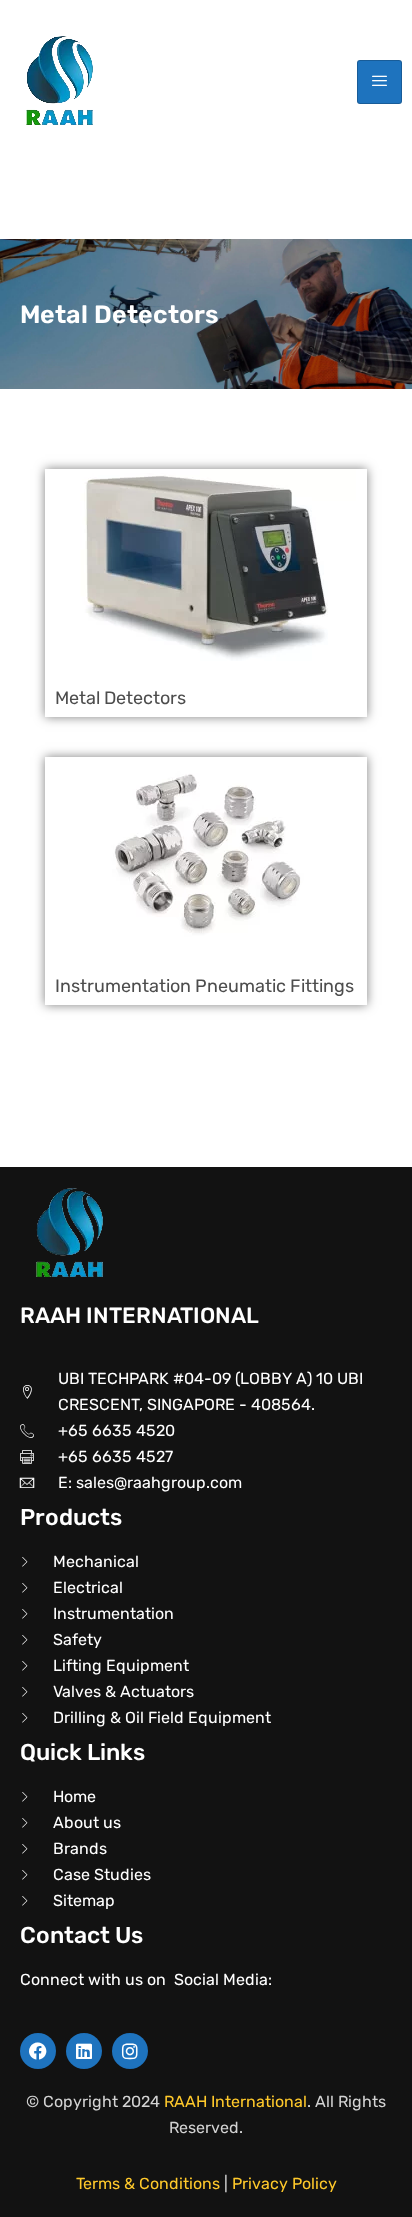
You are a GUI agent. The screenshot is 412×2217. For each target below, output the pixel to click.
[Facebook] (38, 2051)
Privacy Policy (284, 2183)
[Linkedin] (84, 2051)
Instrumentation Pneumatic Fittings (204, 986)
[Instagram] (130, 2051)
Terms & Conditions (148, 2183)
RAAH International (235, 2101)
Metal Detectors (120, 698)
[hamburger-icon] (379, 82)
